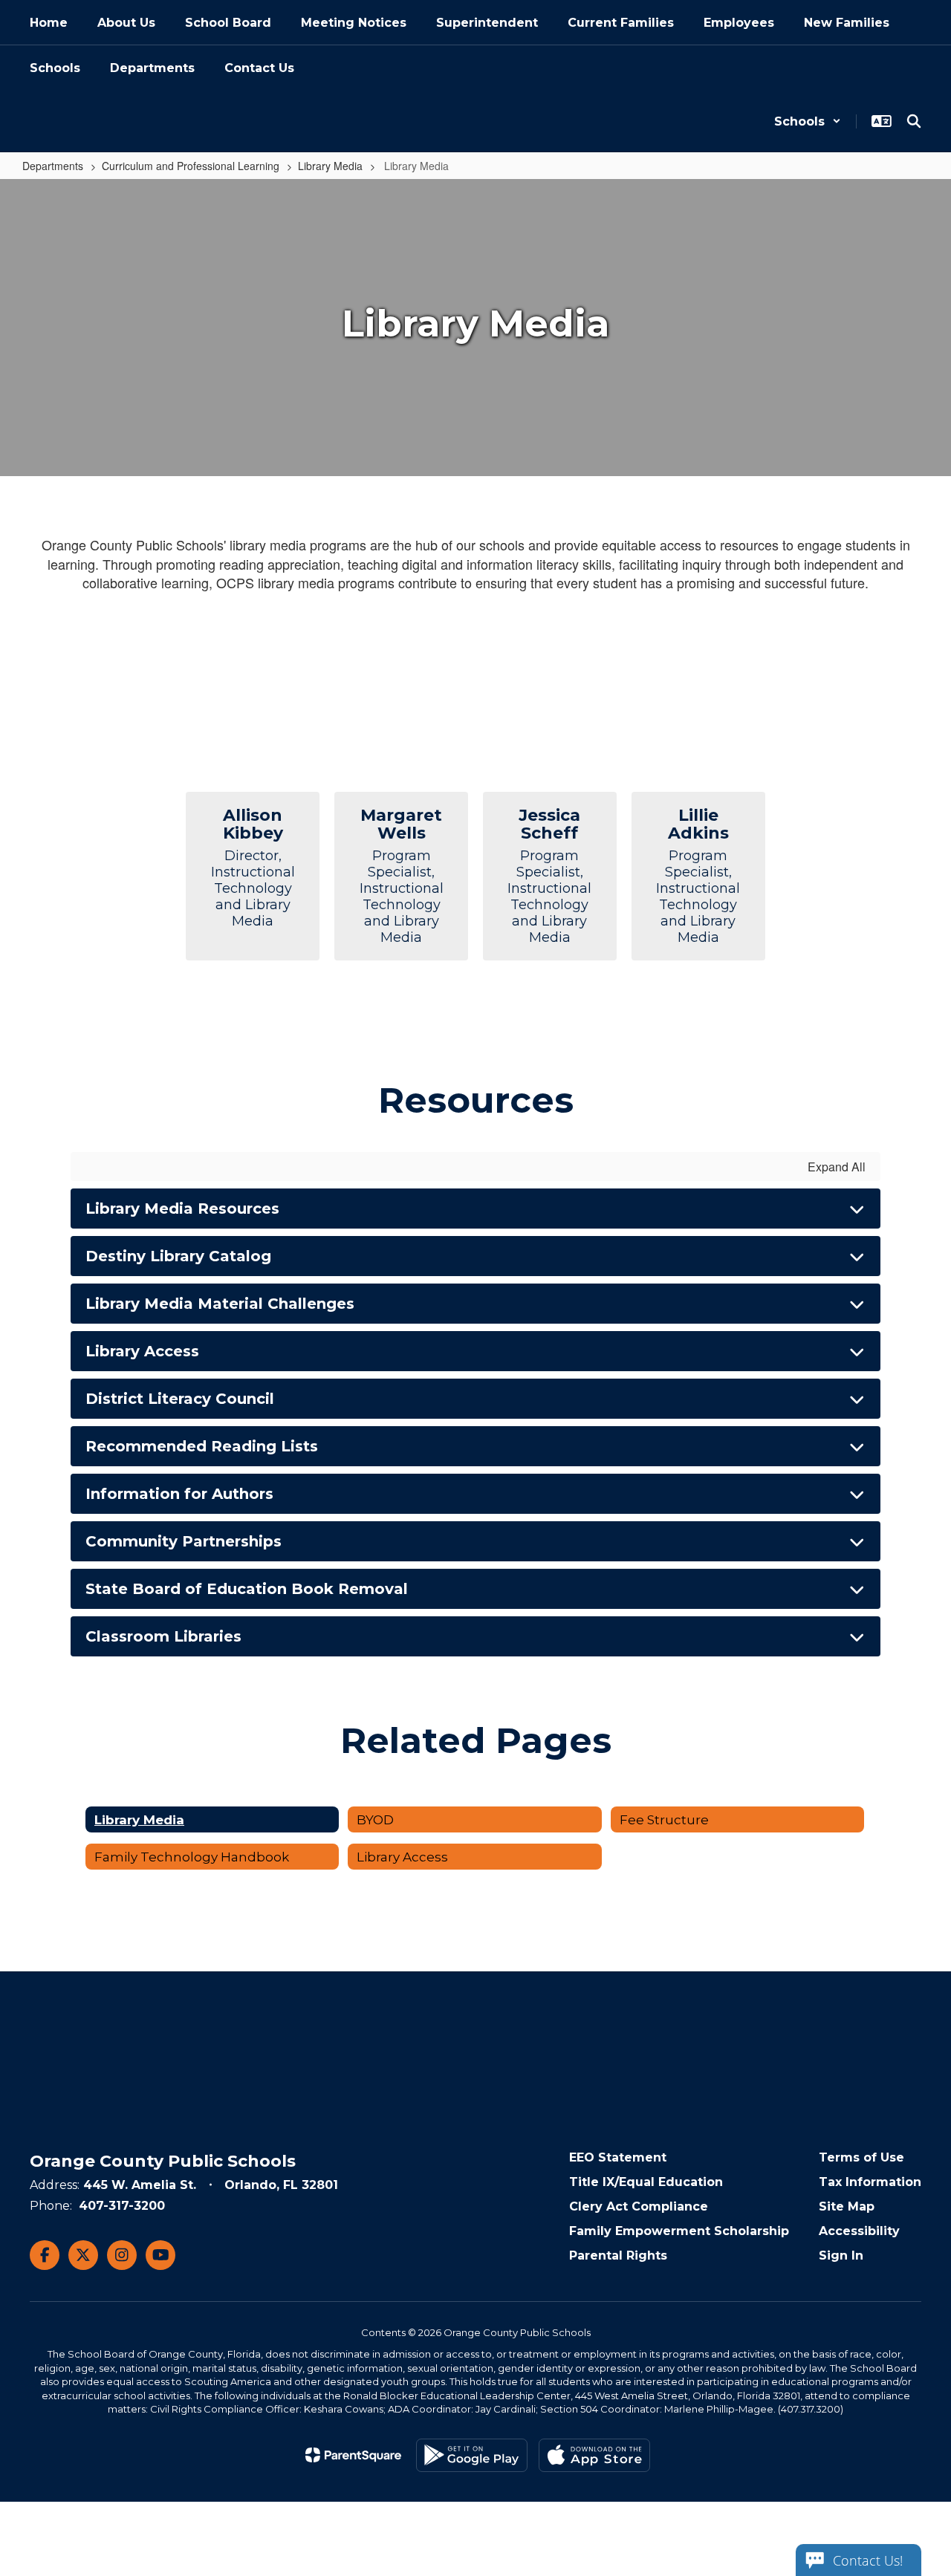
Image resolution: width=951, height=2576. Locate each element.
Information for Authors (179, 1494)
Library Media (330, 166)
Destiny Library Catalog (178, 1256)
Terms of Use (861, 2157)
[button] (808, 121)
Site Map (847, 2206)
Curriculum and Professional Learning (191, 166)
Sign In (841, 2255)
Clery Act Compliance (639, 2206)
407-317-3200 (122, 2206)
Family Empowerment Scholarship (679, 2231)
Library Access (142, 1351)
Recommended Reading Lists (202, 1446)
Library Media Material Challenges (220, 1304)
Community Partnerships (184, 1541)
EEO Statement (618, 2157)
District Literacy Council (180, 1399)
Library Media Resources (182, 1209)
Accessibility (859, 2231)
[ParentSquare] (353, 2455)
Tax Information (870, 2182)
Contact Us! (868, 2560)
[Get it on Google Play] (472, 2455)
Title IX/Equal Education (646, 2182)
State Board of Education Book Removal (247, 1589)
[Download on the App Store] (594, 2455)
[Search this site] (914, 121)
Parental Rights (618, 2255)
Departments (53, 166)
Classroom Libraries (163, 1636)
